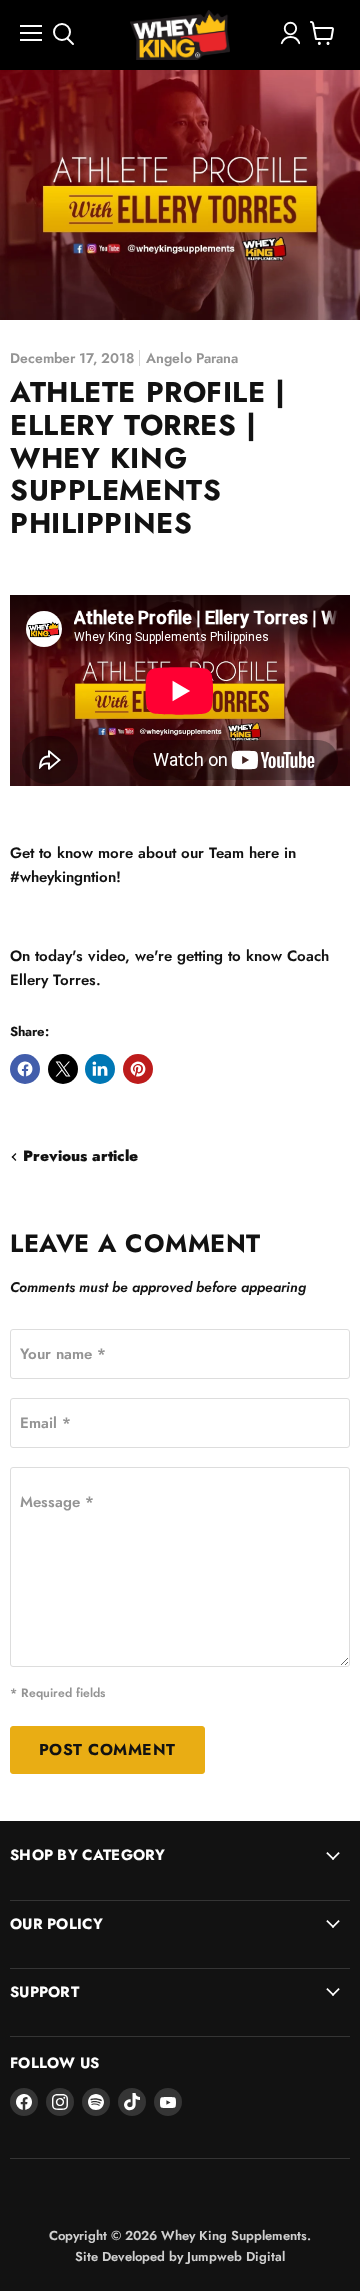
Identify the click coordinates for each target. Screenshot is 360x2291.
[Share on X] (63, 1069)
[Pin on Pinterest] (138, 1069)
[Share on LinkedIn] (100, 1069)
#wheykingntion (63, 877)
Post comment (107, 1749)
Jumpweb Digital (236, 2256)
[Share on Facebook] (25, 1069)
